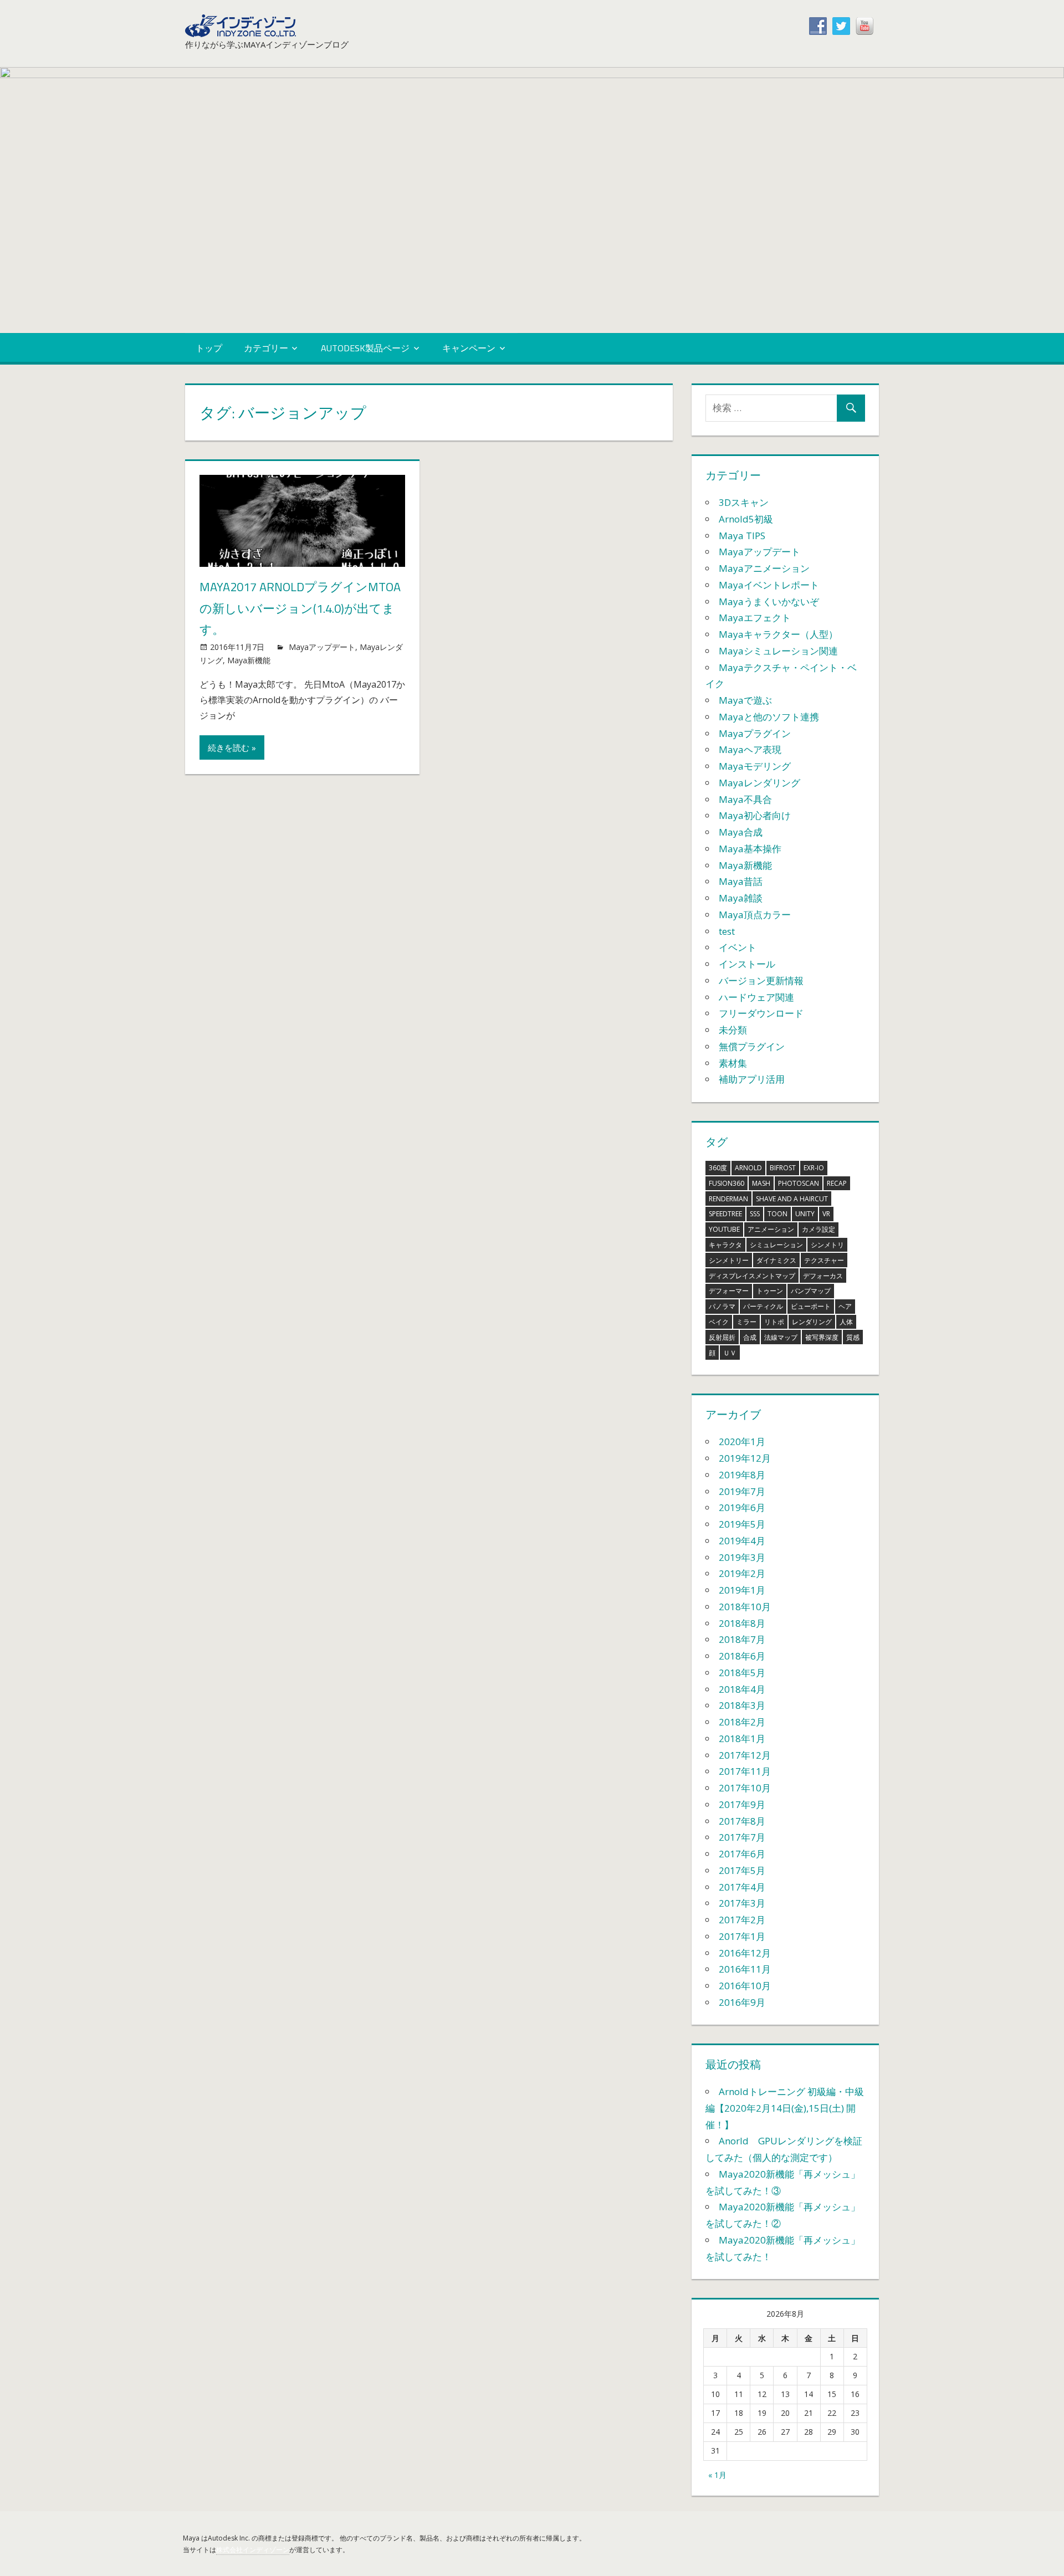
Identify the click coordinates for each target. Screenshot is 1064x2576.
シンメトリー (729, 1260)
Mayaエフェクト (755, 618)
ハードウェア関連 (756, 997)
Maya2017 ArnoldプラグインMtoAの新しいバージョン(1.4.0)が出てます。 (300, 608)
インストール (747, 964)
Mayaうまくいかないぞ (769, 601)
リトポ (774, 1322)
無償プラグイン (752, 1046)
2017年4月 (742, 1887)
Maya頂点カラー (755, 915)
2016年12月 (745, 1953)
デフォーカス (823, 1276)
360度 (718, 1168)
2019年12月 (745, 1458)
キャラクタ (725, 1245)
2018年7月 (742, 1639)
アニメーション (771, 1229)
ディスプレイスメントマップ (752, 1276)
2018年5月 (742, 1673)
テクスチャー (824, 1260)
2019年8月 (742, 1475)
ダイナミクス (776, 1260)
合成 (750, 1337)
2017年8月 (742, 1821)
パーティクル (763, 1306)
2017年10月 (745, 1788)
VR (826, 1214)
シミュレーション (776, 1245)
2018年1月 (742, 1738)
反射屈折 (722, 1337)
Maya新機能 (249, 660)
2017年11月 (745, 1771)
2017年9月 (742, 1804)
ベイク (719, 1322)
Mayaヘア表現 (750, 749)
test (727, 931)
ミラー (746, 1322)
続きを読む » (232, 747)
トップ (209, 348)
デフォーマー (729, 1291)
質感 (853, 1337)
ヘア (845, 1306)
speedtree (725, 1214)
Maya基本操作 (750, 849)
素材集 (733, 1063)
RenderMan (728, 1199)
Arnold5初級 (746, 519)
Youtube (724, 1229)
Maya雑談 (741, 898)
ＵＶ (730, 1353)
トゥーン (770, 1291)
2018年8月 (742, 1623)
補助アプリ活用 (752, 1079)
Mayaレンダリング (759, 783)
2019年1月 (742, 1590)
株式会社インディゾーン (253, 2550)
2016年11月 (745, 1969)
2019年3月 (742, 1557)
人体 (846, 1322)
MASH (761, 1183)
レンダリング (812, 1322)
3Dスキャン (744, 502)
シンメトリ (827, 1245)
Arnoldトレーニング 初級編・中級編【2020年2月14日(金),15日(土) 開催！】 (785, 2108)
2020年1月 (742, 1441)
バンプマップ (811, 1291)
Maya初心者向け (755, 815)
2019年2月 (742, 1573)
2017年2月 (742, 1920)
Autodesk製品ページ (365, 348)
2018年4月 (742, 1689)
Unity (805, 1214)
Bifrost (783, 1168)
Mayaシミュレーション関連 (778, 651)
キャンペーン (469, 348)
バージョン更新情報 (761, 980)
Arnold (748, 1168)
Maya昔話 (741, 881)
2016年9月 (742, 2002)
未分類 (733, 1030)
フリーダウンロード (761, 1013)
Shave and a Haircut (792, 1199)
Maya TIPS (742, 536)
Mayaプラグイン (755, 733)
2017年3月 (742, 1903)
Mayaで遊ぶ (745, 700)
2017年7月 (742, 1837)
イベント (738, 947)
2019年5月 (742, 1524)
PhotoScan (799, 1183)
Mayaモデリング (755, 766)
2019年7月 (742, 1491)
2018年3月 (742, 1705)
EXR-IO (814, 1168)
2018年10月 (745, 1607)
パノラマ (722, 1306)
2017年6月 (742, 1854)
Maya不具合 (745, 799)
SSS (755, 1214)
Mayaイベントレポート (769, 585)
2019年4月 (742, 1541)
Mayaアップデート (322, 647)
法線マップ (781, 1337)
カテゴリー (266, 348)
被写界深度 (822, 1337)
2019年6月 (742, 1507)
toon (777, 1214)
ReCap (837, 1183)
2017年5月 (742, 1870)
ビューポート (811, 1306)
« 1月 (717, 2475)
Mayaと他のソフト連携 (769, 717)
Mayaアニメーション (764, 568)
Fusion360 (727, 1183)
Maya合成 (741, 832)
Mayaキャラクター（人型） (778, 634)
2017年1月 (742, 1936)
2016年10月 (745, 1986)
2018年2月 (742, 1722)
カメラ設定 (819, 1229)
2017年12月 (745, 1755)
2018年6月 (742, 1656)
